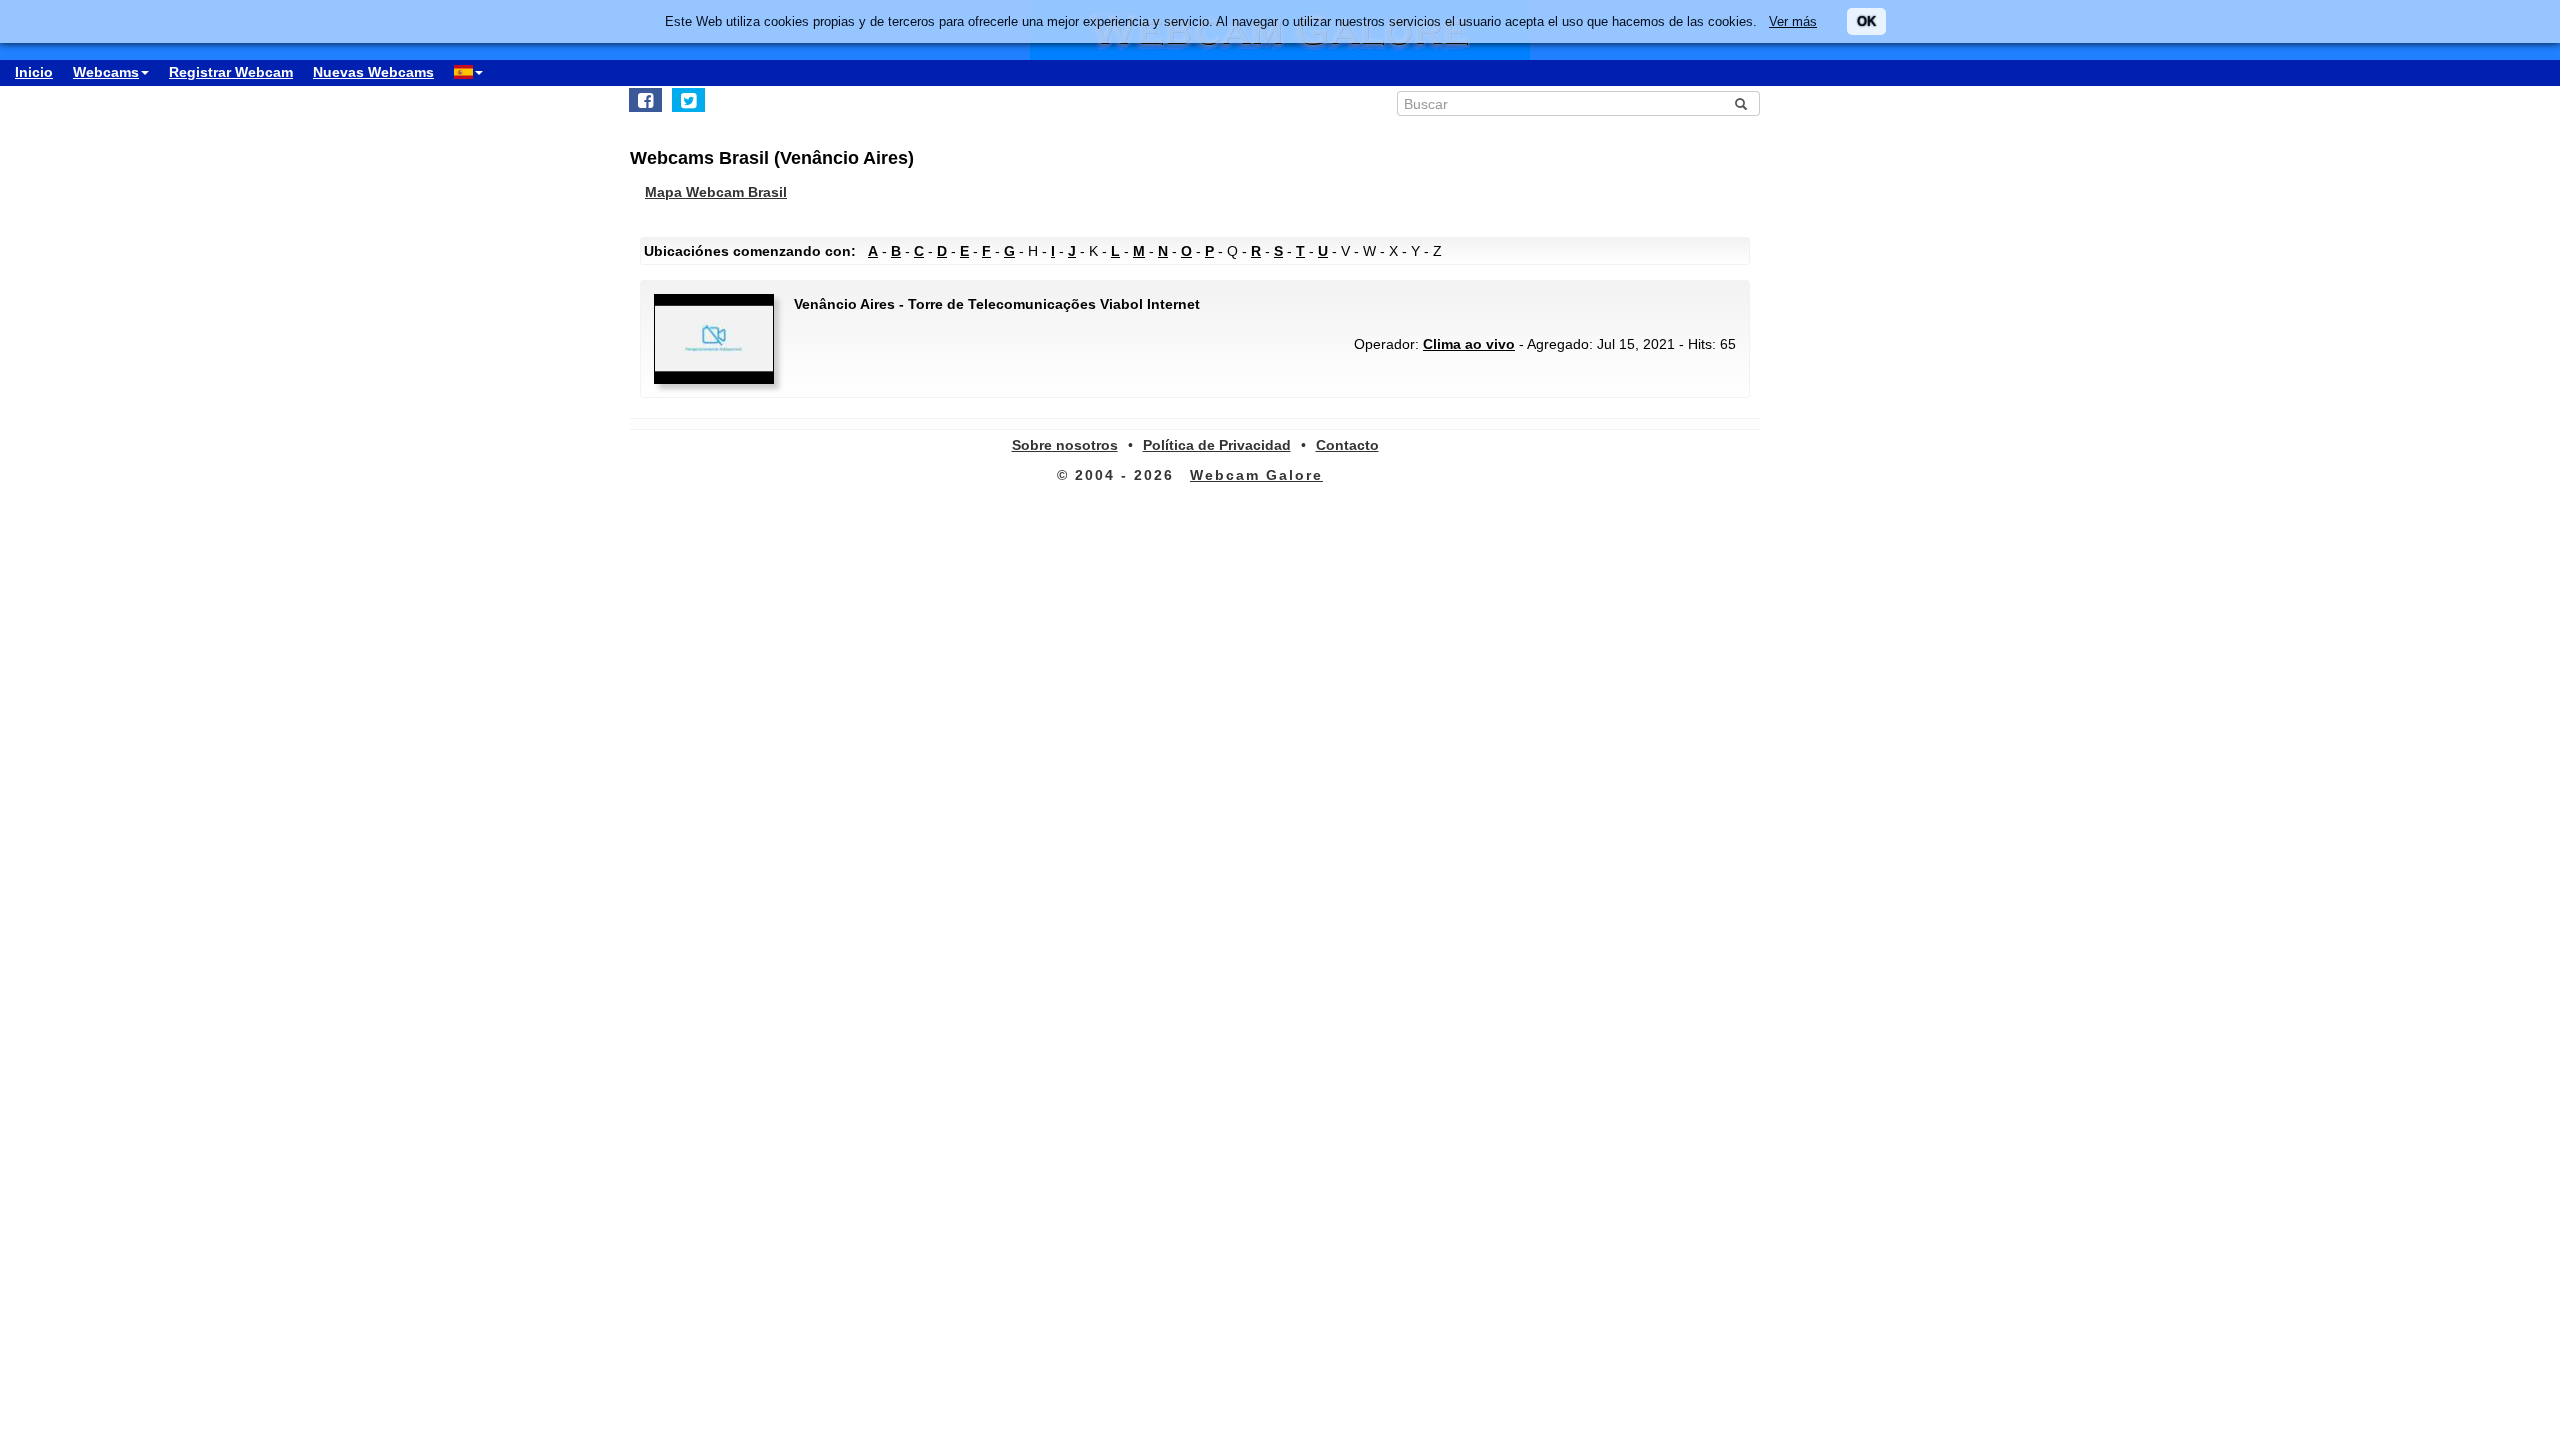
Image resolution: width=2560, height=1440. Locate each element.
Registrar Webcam (231, 72)
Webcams (106, 72)
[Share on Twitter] (688, 100)
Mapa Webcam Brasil (716, 192)
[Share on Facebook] (645, 100)
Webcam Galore (1256, 475)
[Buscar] (1741, 104)
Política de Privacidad (1217, 445)
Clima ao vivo (1469, 344)
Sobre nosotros (1065, 445)
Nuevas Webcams (373, 72)
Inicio (34, 72)
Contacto (1347, 445)
